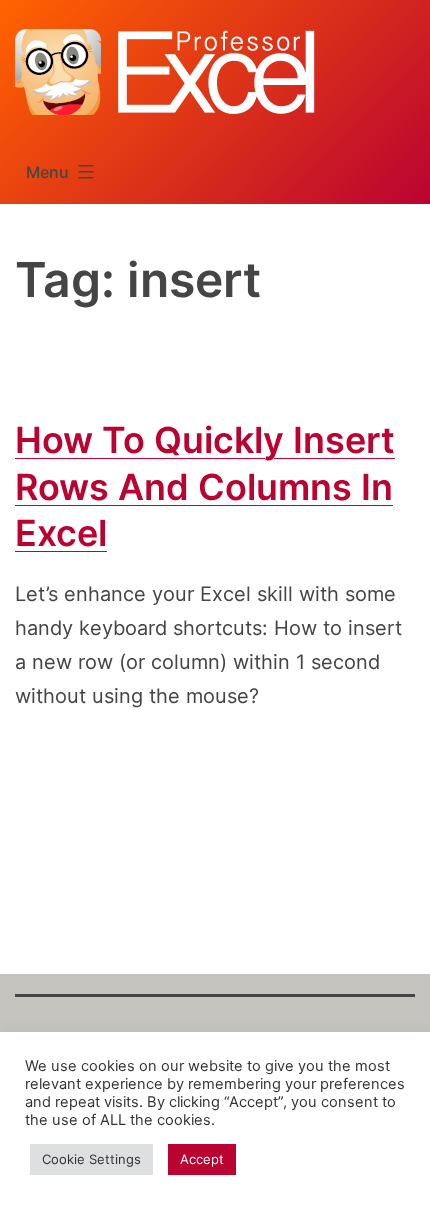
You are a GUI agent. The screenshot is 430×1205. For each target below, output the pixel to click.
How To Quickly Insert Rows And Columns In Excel (205, 487)
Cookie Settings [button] (91, 1159)
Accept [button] (202, 1159)
